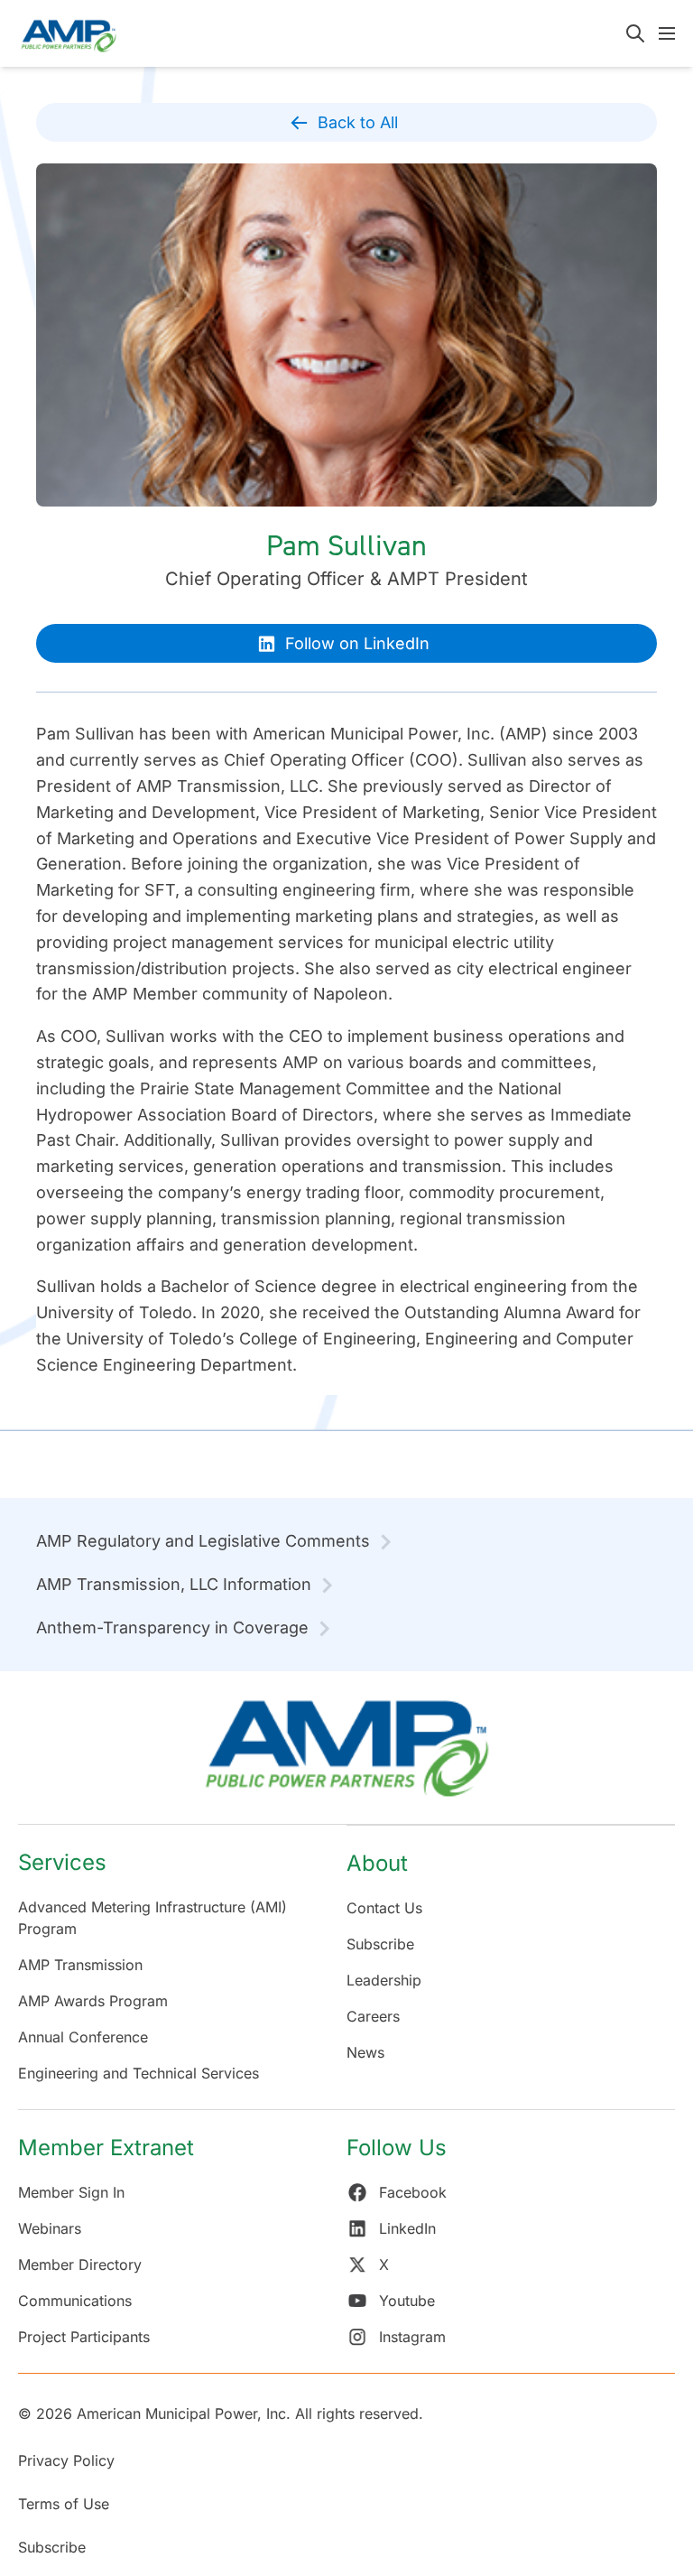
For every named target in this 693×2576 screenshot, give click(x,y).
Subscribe (380, 1944)
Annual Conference (83, 2037)
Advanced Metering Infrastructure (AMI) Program (152, 1918)
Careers (373, 2016)
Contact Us (384, 1908)
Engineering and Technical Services (139, 2073)
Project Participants (84, 2337)
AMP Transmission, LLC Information (174, 1584)
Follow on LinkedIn (357, 643)
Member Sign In (71, 2192)
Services (62, 1862)
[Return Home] (346, 1757)
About (377, 1863)
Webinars (50, 2228)
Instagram (412, 2337)
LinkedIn (407, 2228)
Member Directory (80, 2264)
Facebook (413, 2192)
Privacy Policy (66, 2460)
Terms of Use (64, 2504)
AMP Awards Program (93, 2001)
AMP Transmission (80, 1965)
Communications (75, 2301)
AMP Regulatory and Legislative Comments (203, 1541)
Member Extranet (106, 2148)
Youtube (407, 2301)
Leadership (384, 1980)
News (365, 2052)
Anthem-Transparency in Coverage (172, 1627)
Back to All (358, 122)
